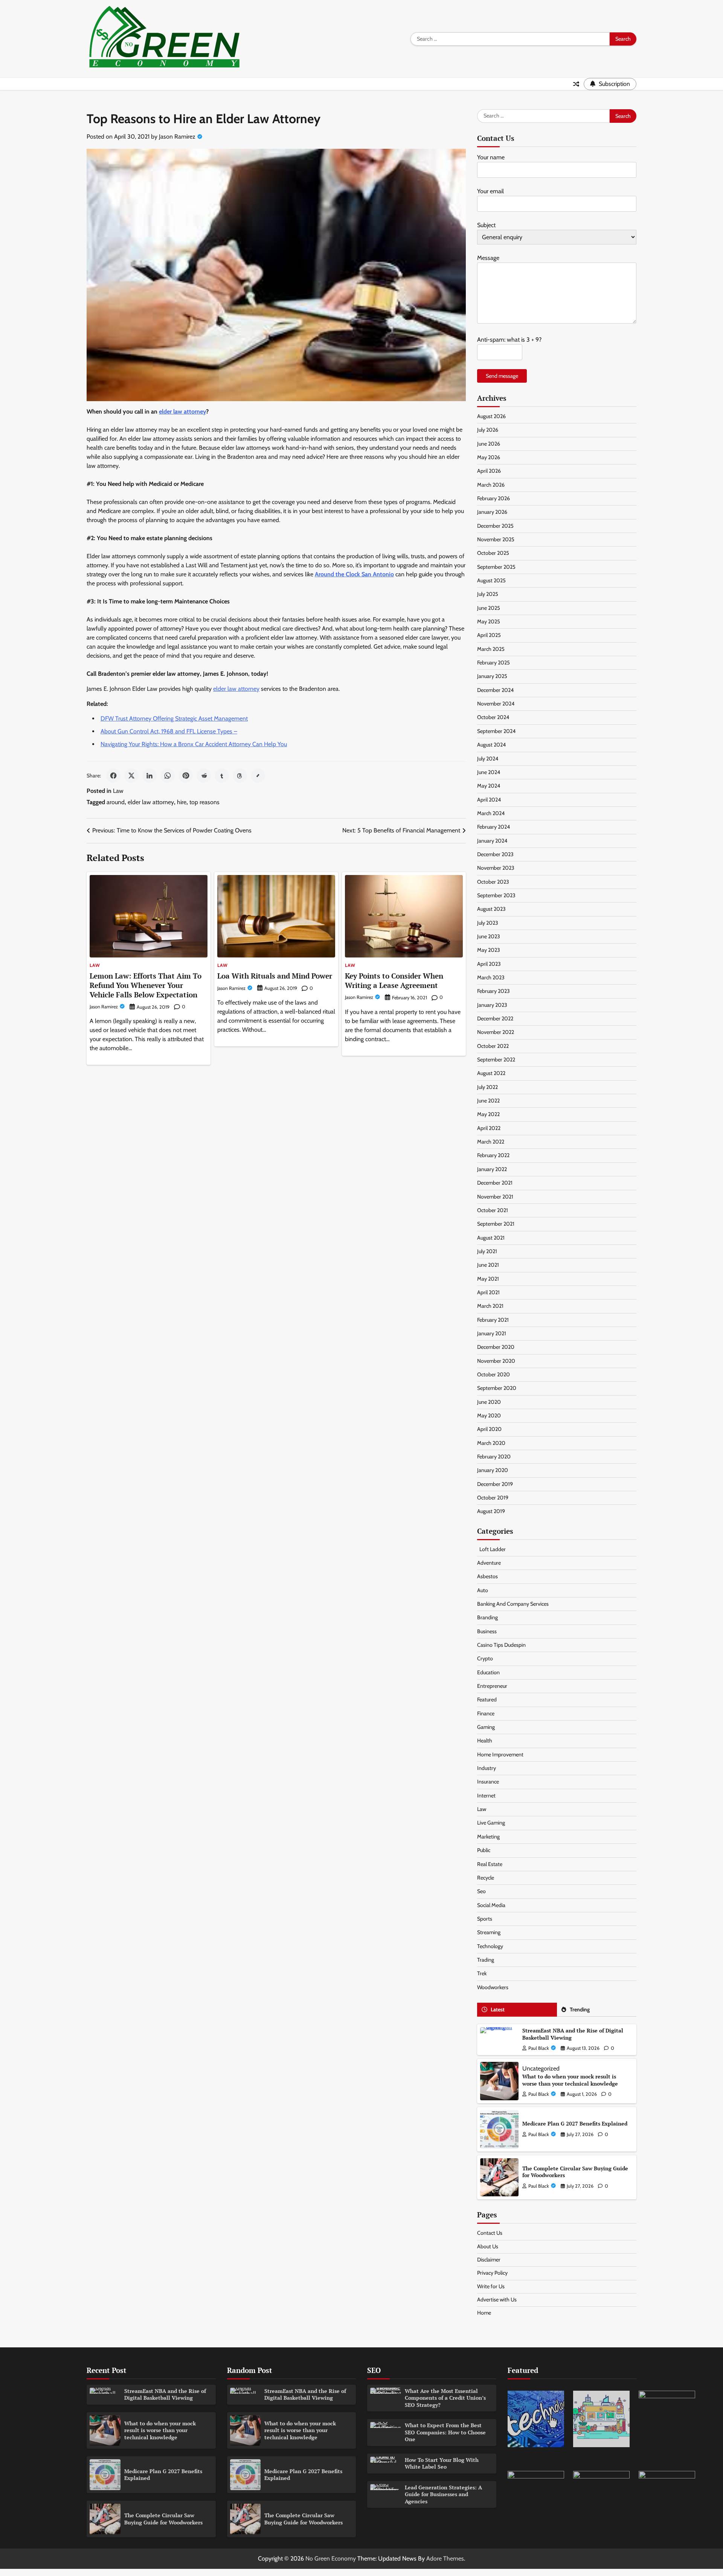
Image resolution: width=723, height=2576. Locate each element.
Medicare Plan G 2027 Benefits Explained (575, 2123)
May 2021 (488, 1279)
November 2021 (495, 1197)
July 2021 (487, 1251)
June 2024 (489, 772)
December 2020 (496, 1347)
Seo (481, 1891)
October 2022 (493, 1046)
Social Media (491, 1905)
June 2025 (489, 608)
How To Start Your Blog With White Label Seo (442, 2463)
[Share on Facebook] (113, 776)
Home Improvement (500, 1754)
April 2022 (489, 1128)
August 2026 (491, 416)
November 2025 (496, 539)
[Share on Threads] (240, 776)
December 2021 (495, 1183)
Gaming (486, 1727)
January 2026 (492, 512)
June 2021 (488, 1265)
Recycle (486, 1878)
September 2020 (497, 1388)
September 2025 (496, 567)
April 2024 (489, 800)
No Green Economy (331, 2558)
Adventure (489, 1563)
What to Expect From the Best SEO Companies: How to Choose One (445, 2432)
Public (484, 1850)
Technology (490, 1946)
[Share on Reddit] (204, 776)
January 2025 (492, 676)
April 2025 (489, 635)
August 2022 (491, 1073)
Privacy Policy (492, 2273)
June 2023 (489, 936)
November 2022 (496, 1032)
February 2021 (493, 1320)
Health (485, 1741)
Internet (486, 1796)
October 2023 (493, 882)
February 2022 (493, 1155)
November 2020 (496, 1361)
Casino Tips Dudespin (501, 1645)
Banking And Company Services (513, 1604)
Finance (486, 1713)
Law (118, 791)
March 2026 (491, 485)
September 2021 (496, 1224)
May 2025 (489, 621)
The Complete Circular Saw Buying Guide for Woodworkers (575, 2172)
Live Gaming (491, 1823)
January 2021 (492, 1333)
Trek (482, 1973)
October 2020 (493, 1374)
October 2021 (493, 1210)
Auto (483, 1590)
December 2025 (495, 526)
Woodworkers (493, 1987)
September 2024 (496, 731)
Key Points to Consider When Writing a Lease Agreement (394, 980)
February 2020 (494, 1457)
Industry (487, 1768)
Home (484, 2313)
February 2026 (493, 498)
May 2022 (488, 1114)
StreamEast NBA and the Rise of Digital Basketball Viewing (573, 2034)
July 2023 (488, 923)
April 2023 (489, 964)
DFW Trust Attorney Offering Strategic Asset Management (174, 718)
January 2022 (492, 1169)
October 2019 (493, 1498)
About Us (488, 2246)
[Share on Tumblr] (222, 776)
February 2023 (493, 991)
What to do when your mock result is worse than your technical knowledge (570, 2080)
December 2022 (495, 1018)
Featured (487, 1700)
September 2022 (496, 1060)
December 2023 (495, 854)
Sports (485, 1919)
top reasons (204, 802)
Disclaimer (489, 2260)
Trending (580, 2009)
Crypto (485, 1658)
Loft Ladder (491, 1549)
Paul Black (539, 2048)
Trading (486, 1960)
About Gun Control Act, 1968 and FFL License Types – (169, 731)
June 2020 (489, 1402)
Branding (487, 1617)
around (116, 802)
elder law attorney (236, 689)
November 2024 (496, 704)
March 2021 (490, 1306)
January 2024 (492, 841)
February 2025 (493, 663)
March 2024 (491, 813)
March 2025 (491, 649)
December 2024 (495, 690)
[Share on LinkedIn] (149, 776)
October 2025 (493, 553)
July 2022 (487, 1087)
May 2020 (489, 1416)
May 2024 (489, 786)
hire (182, 802)
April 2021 (488, 1292)
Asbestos (487, 1576)
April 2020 (489, 1429)
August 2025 (491, 580)
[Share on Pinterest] (186, 776)
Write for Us (491, 2286)
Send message (502, 376)
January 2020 (493, 1470)
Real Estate (490, 1864)
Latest (498, 2009)
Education (488, 1672)
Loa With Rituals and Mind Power (275, 976)
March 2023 (491, 977)
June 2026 (489, 444)
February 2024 (493, 827)
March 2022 (491, 1142)
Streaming (489, 1932)
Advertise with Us (497, 2300)
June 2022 (488, 1101)
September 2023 (496, 895)
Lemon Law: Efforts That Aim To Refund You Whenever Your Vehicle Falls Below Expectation (146, 985)
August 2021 (491, 1238)
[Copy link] (258, 776)
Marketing (488, 1837)
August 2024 (491, 745)
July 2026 (488, 430)
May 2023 (489, 950)
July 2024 (488, 759)
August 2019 (491, 1511)
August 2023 (491, 909)
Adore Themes (445, 2558)
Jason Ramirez (177, 137)
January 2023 (492, 1005)
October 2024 (493, 717)
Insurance (488, 1782)
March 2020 (491, 1443)
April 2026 (489, 471)
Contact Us (490, 2233)
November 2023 (496, 868)
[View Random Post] (576, 84)
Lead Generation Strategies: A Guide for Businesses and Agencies (443, 2494)
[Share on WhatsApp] (168, 776)
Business (487, 1631)
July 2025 (488, 594)
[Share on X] (131, 776)
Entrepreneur (492, 1686)
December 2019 (495, 1484)
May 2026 (489, 457)
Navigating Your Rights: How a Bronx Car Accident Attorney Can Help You (194, 744)
